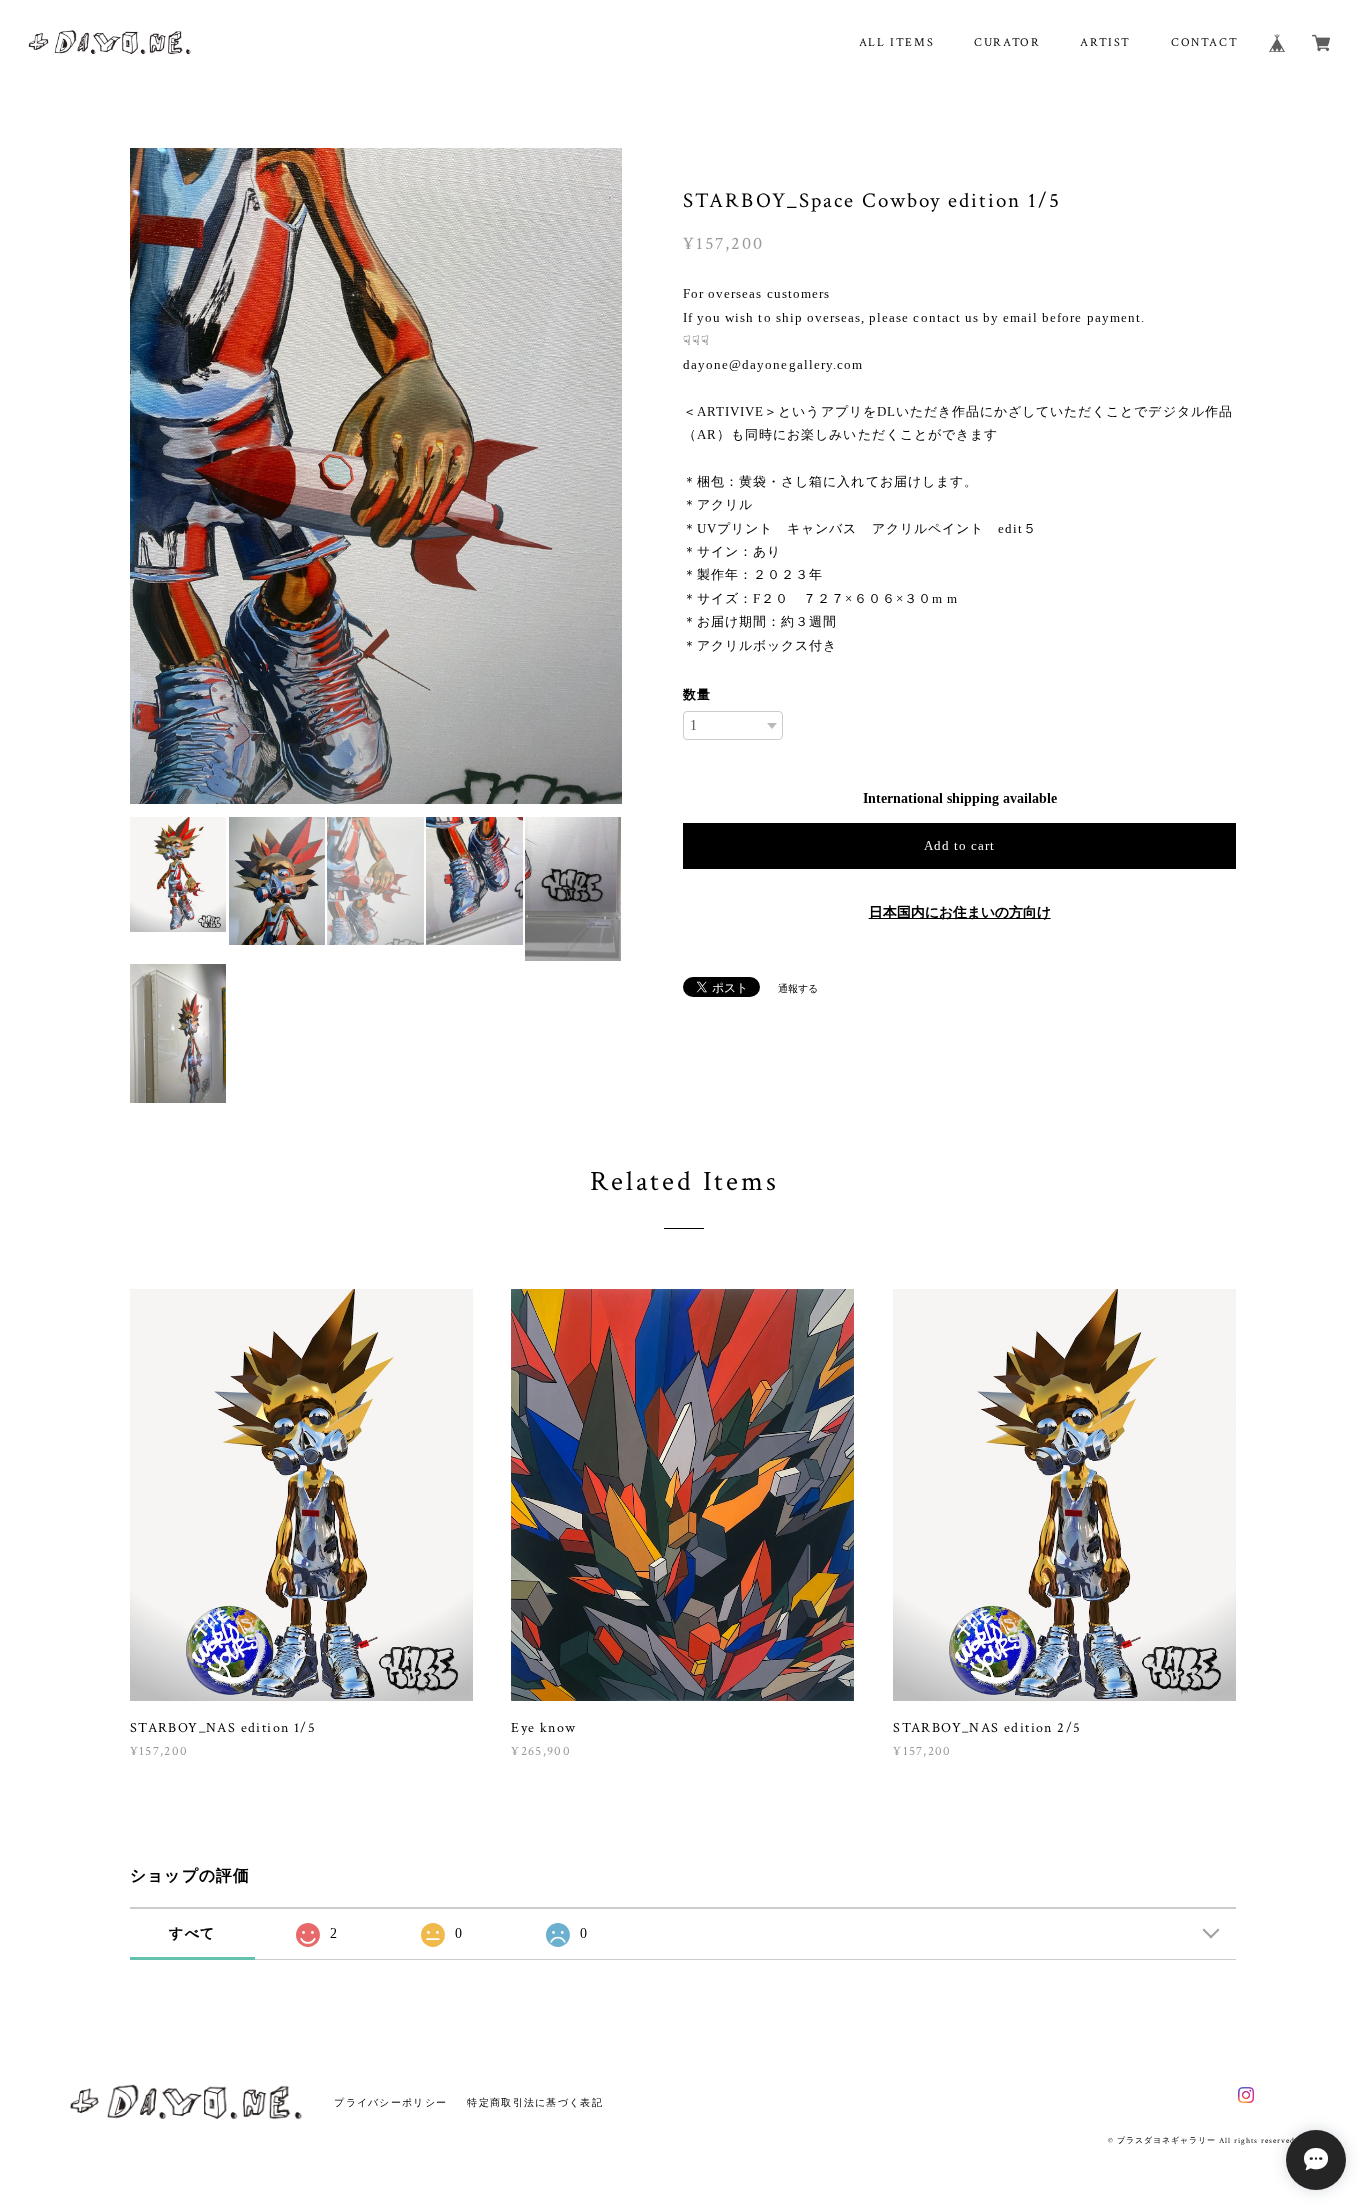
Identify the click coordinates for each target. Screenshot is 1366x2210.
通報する (798, 988)
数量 (697, 694)
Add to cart (959, 845)
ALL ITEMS (896, 42)
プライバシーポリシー (390, 2102)
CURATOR (1007, 42)
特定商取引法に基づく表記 (534, 2102)
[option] (376, 476)
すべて (192, 1933)
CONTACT (1204, 42)
